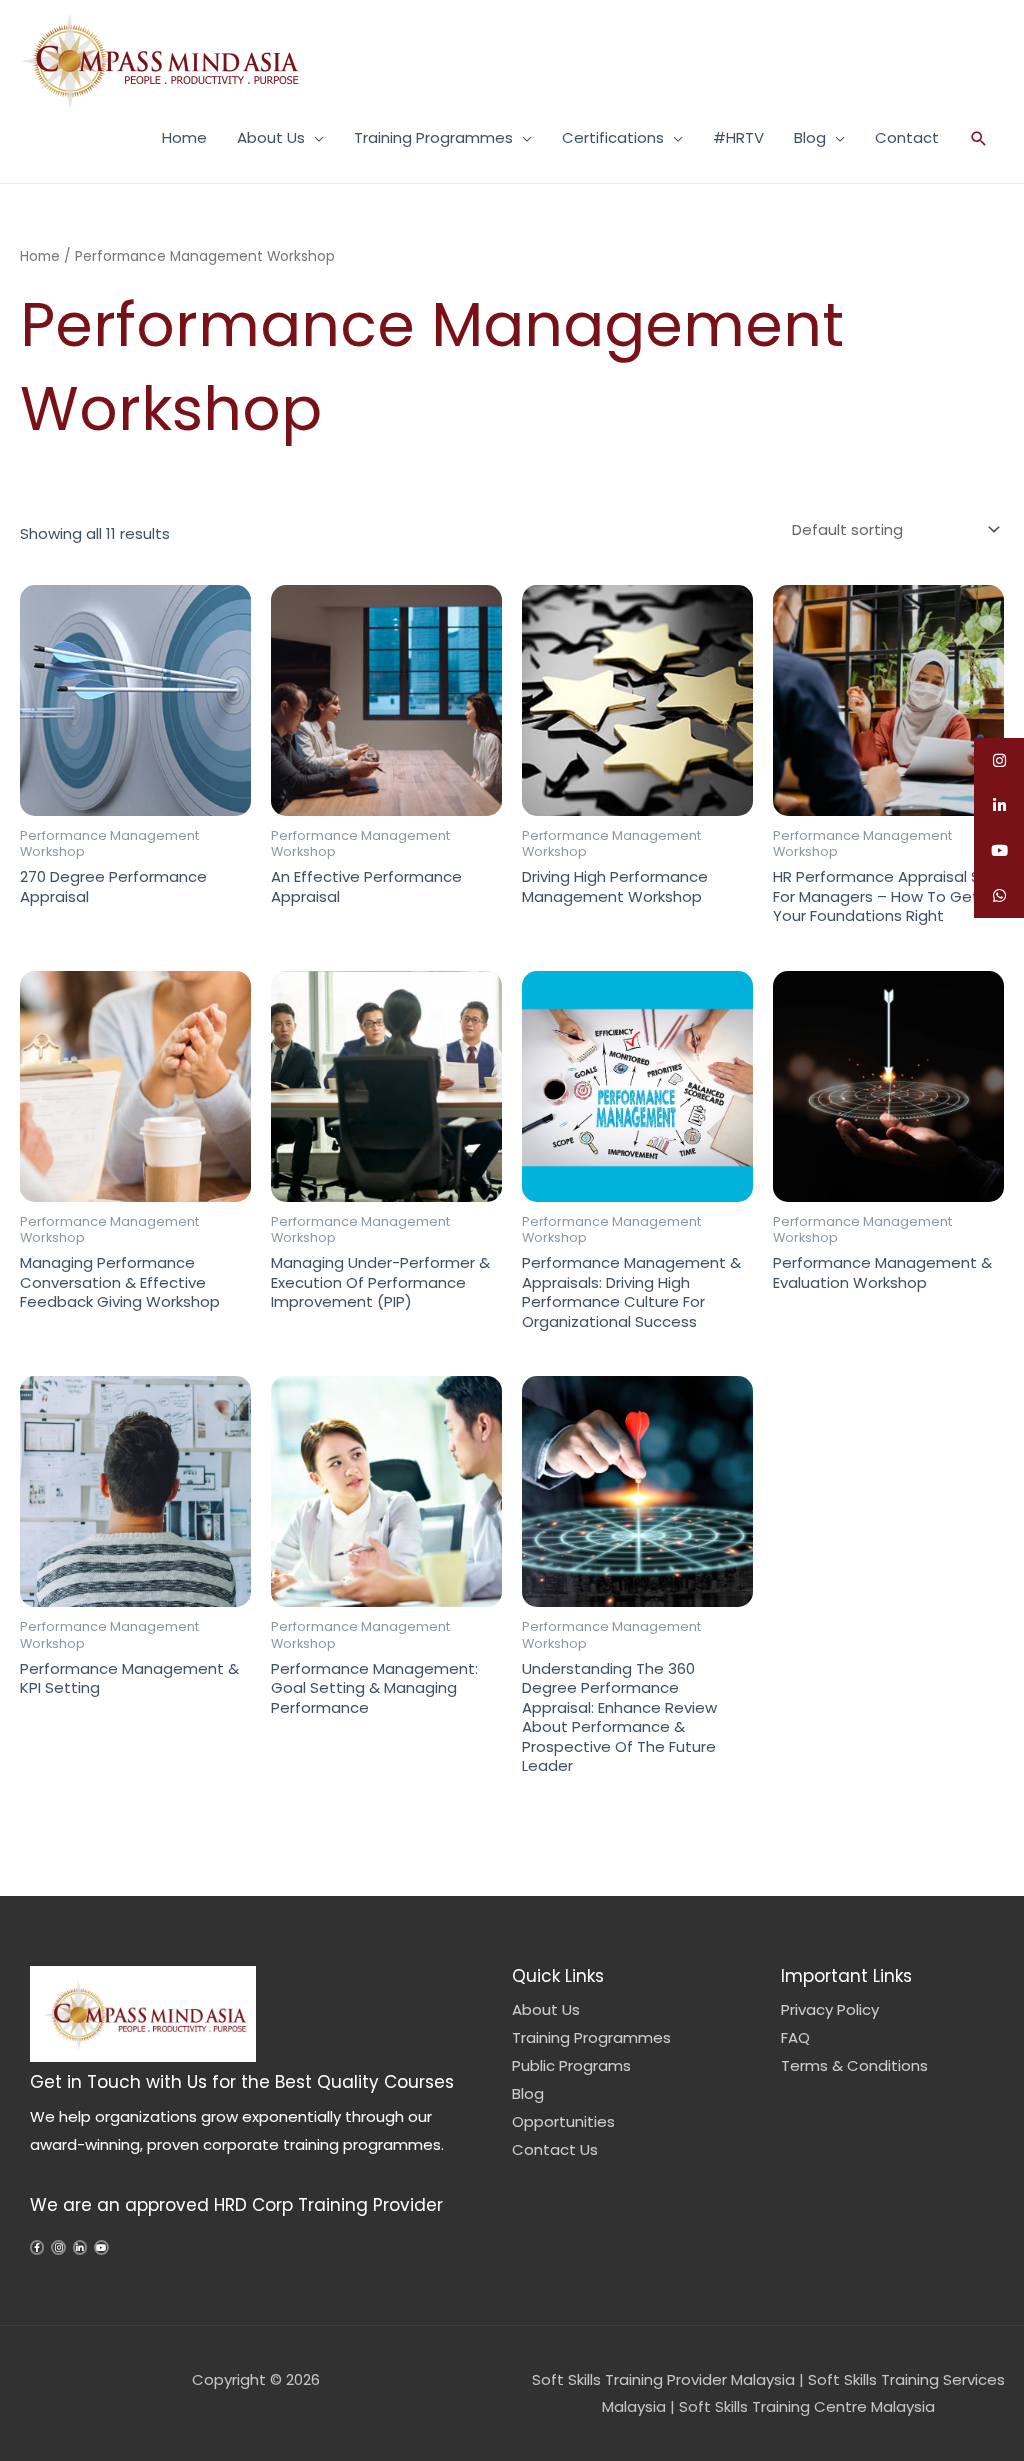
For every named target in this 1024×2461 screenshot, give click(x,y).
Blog (810, 137)
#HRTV (738, 137)
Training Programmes (433, 137)
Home (184, 137)
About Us (271, 137)
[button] (979, 138)
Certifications (613, 137)
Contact (907, 137)
